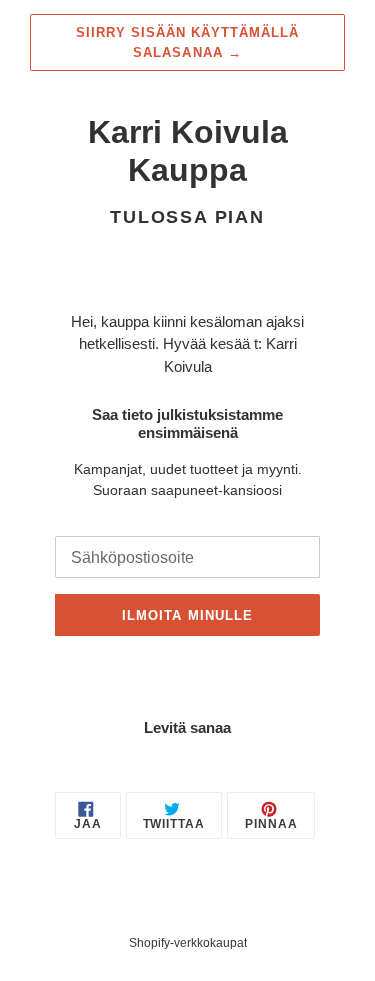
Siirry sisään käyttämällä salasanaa (188, 42)
